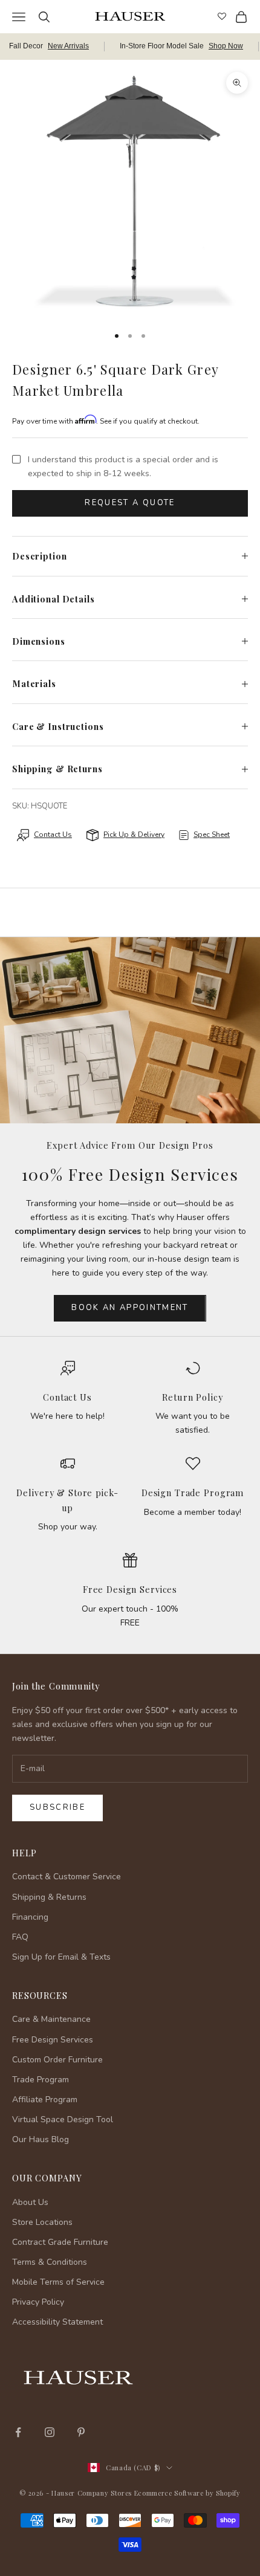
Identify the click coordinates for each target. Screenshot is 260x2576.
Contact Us (67, 1397)
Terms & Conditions (50, 2262)
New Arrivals (68, 46)
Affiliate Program (45, 2100)
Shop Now (226, 46)
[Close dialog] (242, 2359)
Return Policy (192, 1397)
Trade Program (41, 2080)
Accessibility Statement (57, 2322)
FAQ (20, 1937)
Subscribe (57, 1807)
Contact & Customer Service (67, 1877)
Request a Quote (130, 503)
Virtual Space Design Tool (63, 2119)
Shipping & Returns (49, 1897)
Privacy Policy (38, 2302)
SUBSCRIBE (130, 2492)
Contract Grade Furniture (60, 2242)
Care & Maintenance (51, 2019)
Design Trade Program (193, 1493)
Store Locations (42, 2222)
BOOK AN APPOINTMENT (130, 1308)
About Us (30, 2202)
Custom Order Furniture (57, 2060)
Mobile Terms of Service (58, 2282)
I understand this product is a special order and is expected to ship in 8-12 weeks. (123, 466)
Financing (30, 1917)
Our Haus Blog (41, 2139)
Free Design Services (130, 1589)
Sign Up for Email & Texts (61, 1957)
